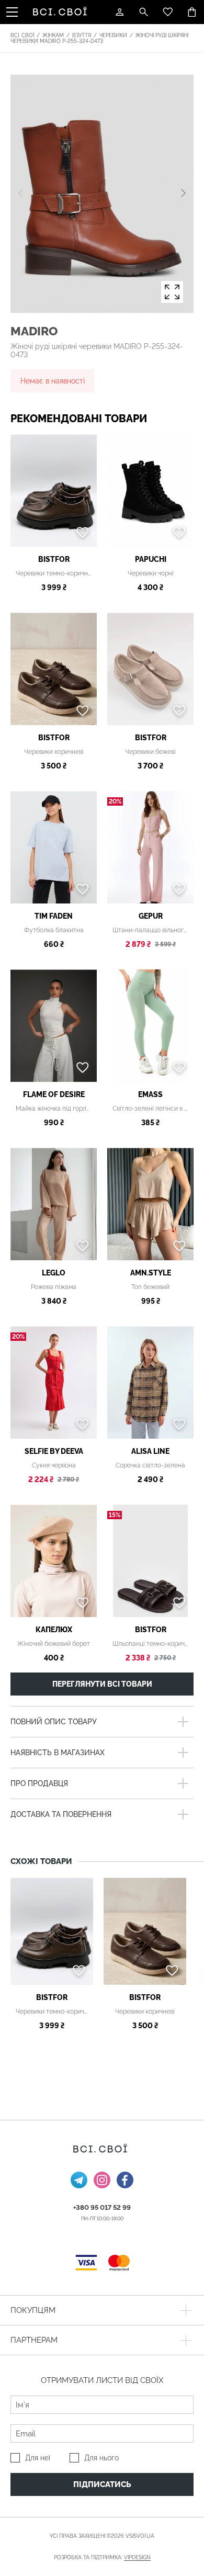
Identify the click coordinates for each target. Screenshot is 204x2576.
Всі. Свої (22, 35)
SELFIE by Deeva (54, 1451)
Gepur (151, 916)
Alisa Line (150, 1451)
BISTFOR (54, 559)
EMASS (150, 1094)
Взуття (82, 35)
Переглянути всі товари (102, 1684)
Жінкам (53, 35)
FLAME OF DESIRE (54, 1094)
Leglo (54, 1273)
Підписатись (102, 2484)
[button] (183, 194)
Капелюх (54, 1630)
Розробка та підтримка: (102, 2557)
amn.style (151, 1273)
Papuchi (151, 559)
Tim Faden (54, 916)
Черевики (113, 35)
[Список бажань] (168, 12)
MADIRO (34, 331)
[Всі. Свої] (62, 12)
